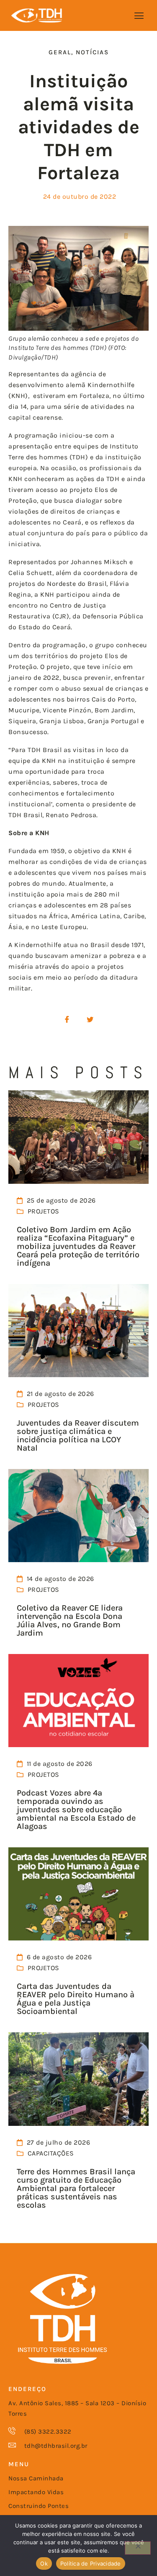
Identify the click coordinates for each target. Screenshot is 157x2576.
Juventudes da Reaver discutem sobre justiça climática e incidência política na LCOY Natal (78, 1435)
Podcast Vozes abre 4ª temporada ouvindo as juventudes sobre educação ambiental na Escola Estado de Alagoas (76, 1810)
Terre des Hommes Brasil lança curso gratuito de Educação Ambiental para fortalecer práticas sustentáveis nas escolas (76, 2188)
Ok (44, 2563)
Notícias (92, 52)
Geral (60, 52)
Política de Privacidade (91, 2563)
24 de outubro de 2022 (80, 196)
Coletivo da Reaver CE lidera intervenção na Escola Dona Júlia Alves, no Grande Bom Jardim (70, 1620)
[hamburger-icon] (139, 16)
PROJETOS (44, 1211)
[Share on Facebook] (67, 1020)
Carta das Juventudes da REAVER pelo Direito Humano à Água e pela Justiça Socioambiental (76, 1999)
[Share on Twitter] (90, 1020)
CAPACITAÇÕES (51, 2153)
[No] (138, 2548)
